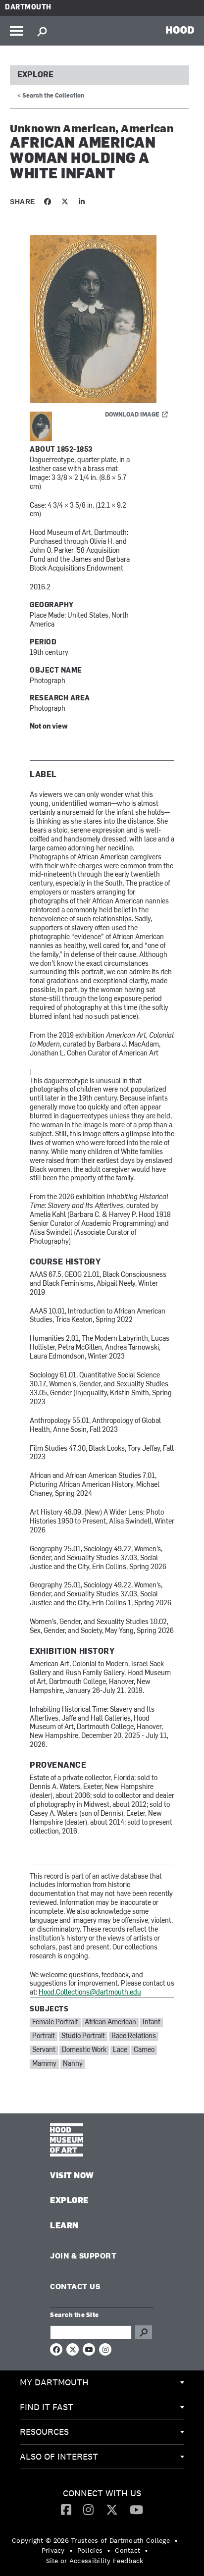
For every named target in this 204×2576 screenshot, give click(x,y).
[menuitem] (102, 2383)
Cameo (144, 2050)
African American (110, 2023)
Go (144, 2332)
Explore (35, 75)
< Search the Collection (51, 96)
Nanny (73, 2064)
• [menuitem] (176, 2540)
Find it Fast (47, 2407)
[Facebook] (66, 2509)
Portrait (44, 2036)
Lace (120, 2050)
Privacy (53, 2550)
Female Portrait (55, 2023)
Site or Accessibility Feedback (95, 2561)
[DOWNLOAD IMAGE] (102, 319)
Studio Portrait (83, 2036)
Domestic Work (84, 2050)
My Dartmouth (54, 2382)
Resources (44, 2432)
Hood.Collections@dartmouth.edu (90, 1993)
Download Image (132, 415)
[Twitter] (112, 2509)
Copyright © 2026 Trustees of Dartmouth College (91, 2540)
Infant (152, 2023)
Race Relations (134, 2036)
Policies (90, 2550)
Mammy (44, 2064)
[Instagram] (88, 2509)
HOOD (180, 30)
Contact (127, 2550)
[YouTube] (136, 2509)
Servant (44, 2050)
